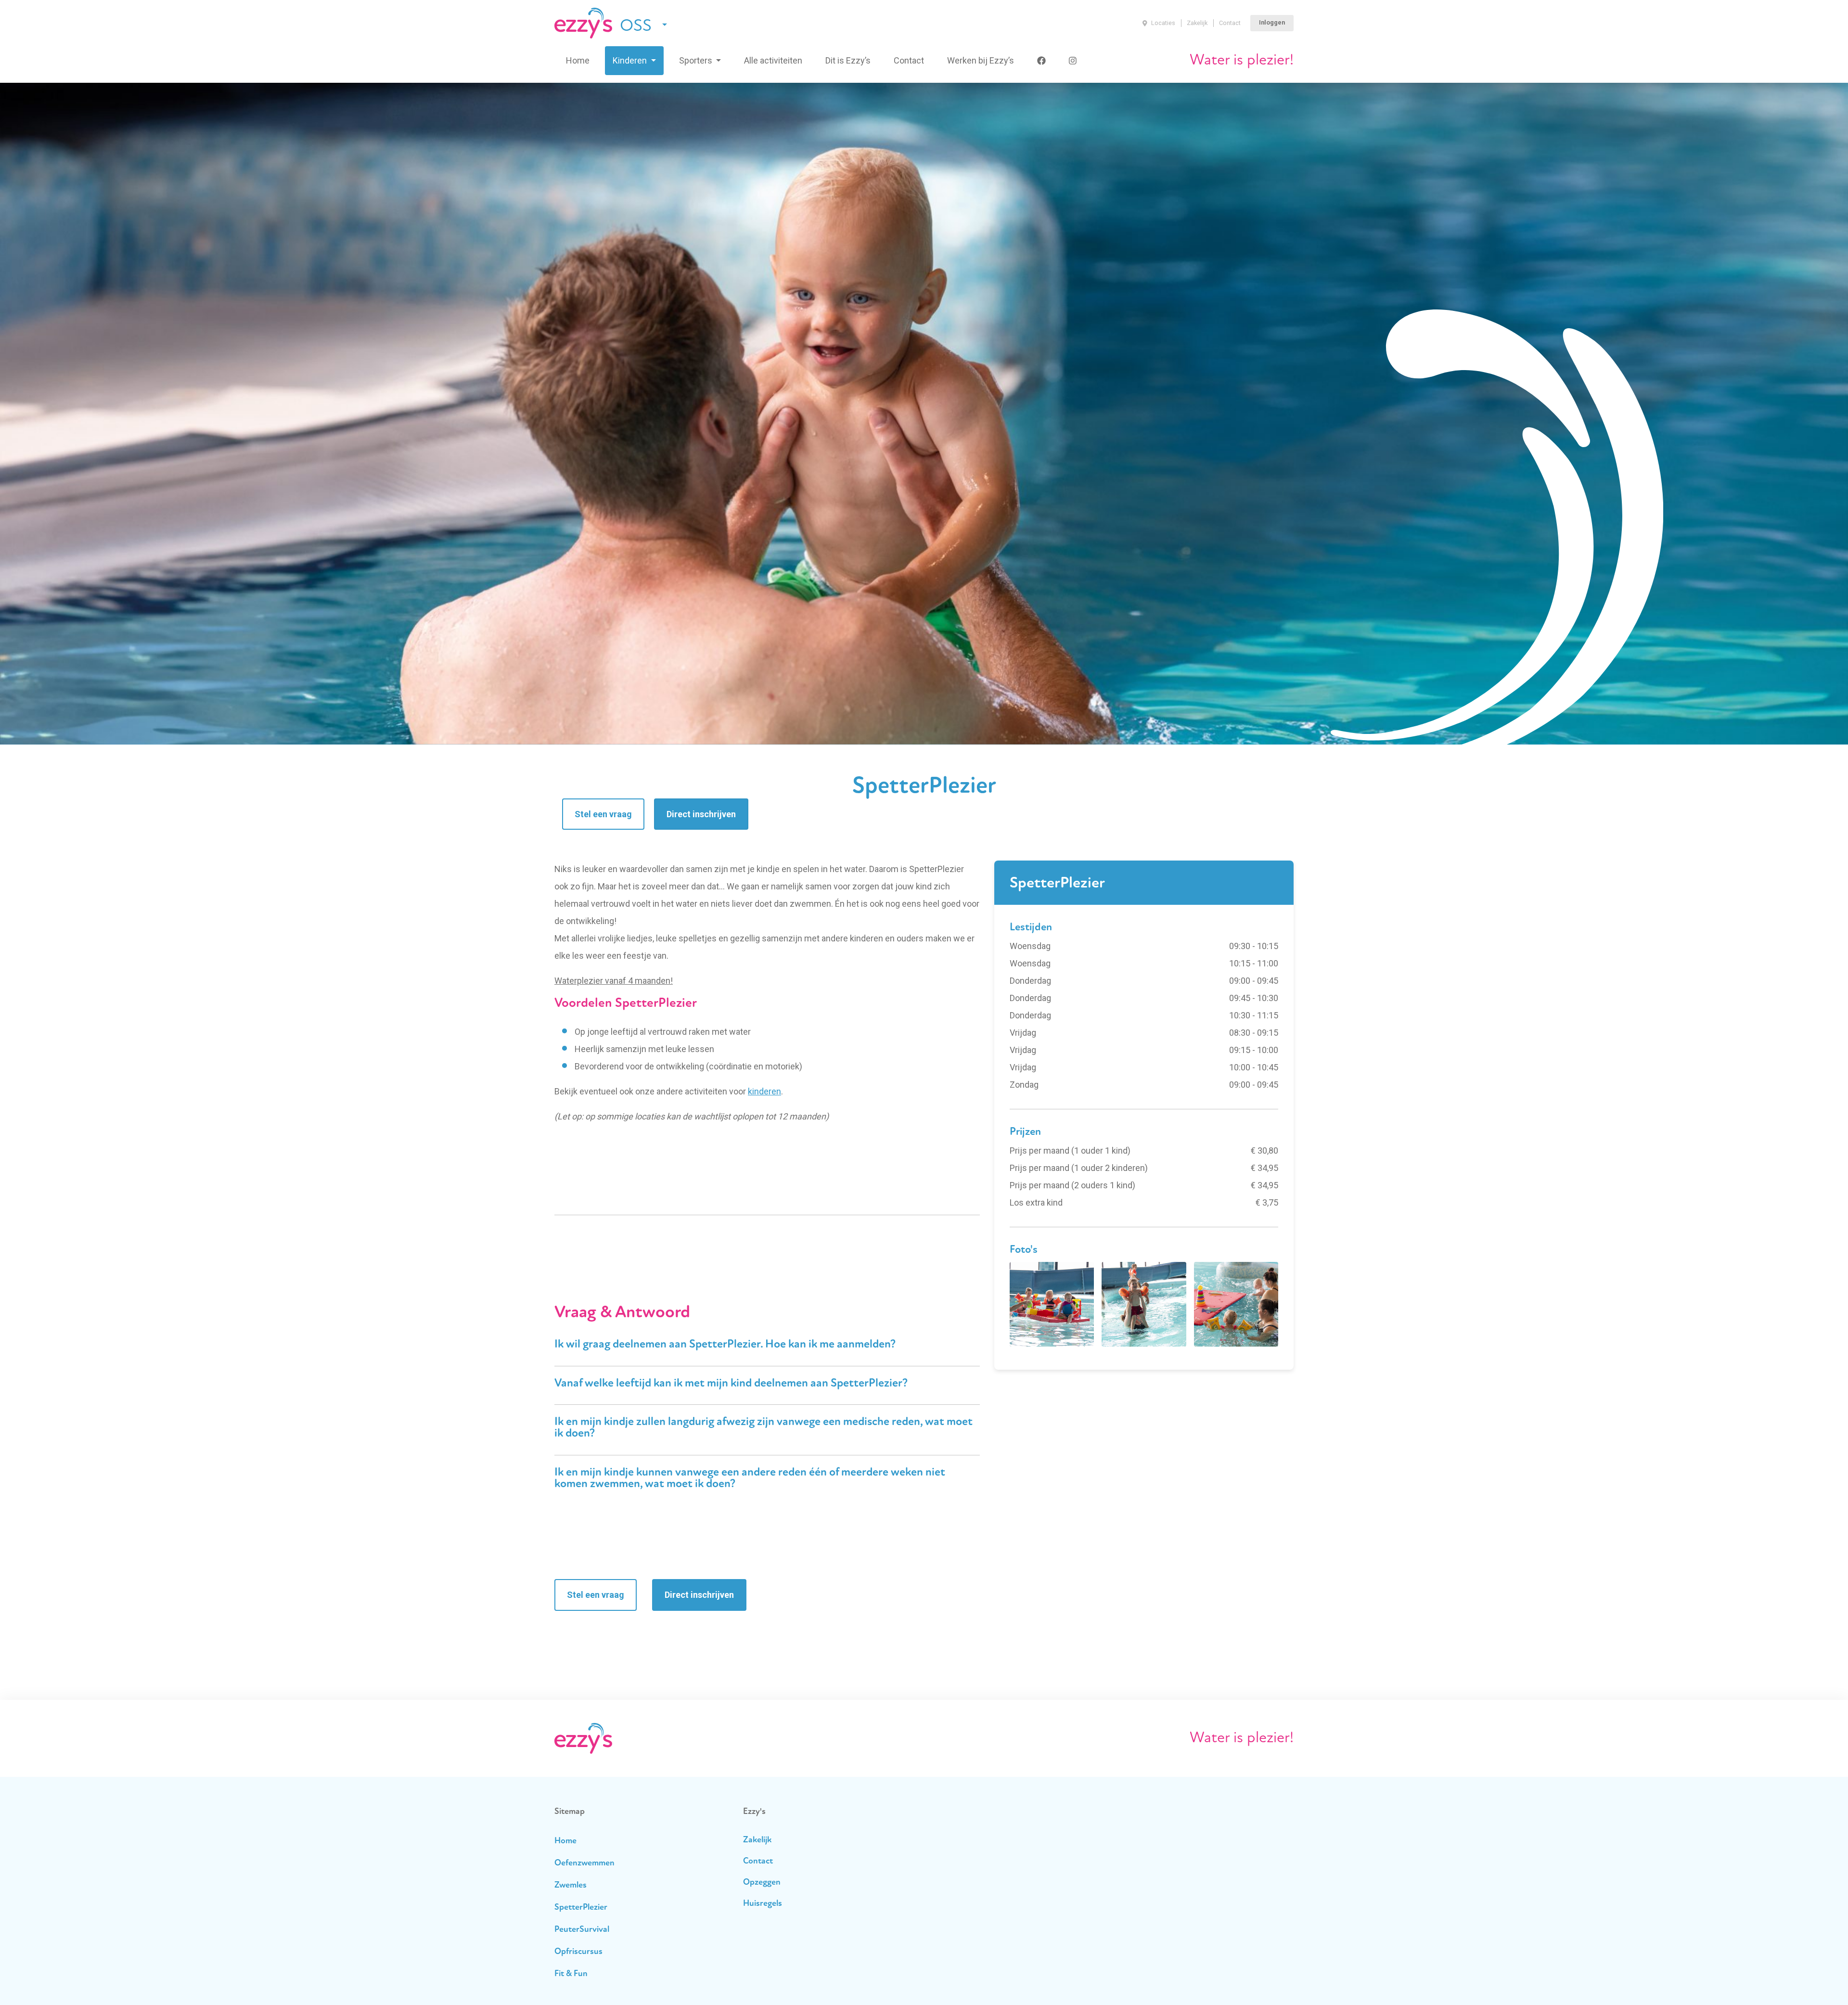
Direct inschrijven (701, 814)
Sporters (697, 60)
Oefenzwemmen (584, 1864)
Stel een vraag (603, 814)
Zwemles (571, 1886)
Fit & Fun (571, 1974)
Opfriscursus (578, 1952)
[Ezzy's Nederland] (583, 23)
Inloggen (1272, 22)
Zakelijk (1197, 23)
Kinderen (631, 60)
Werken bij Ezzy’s (981, 60)
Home (578, 60)
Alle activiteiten (773, 60)
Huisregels (763, 1904)
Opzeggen (762, 1883)
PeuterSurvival (582, 1930)
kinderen (764, 1091)
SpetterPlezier (581, 1908)
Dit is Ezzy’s (848, 60)
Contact (1230, 23)
